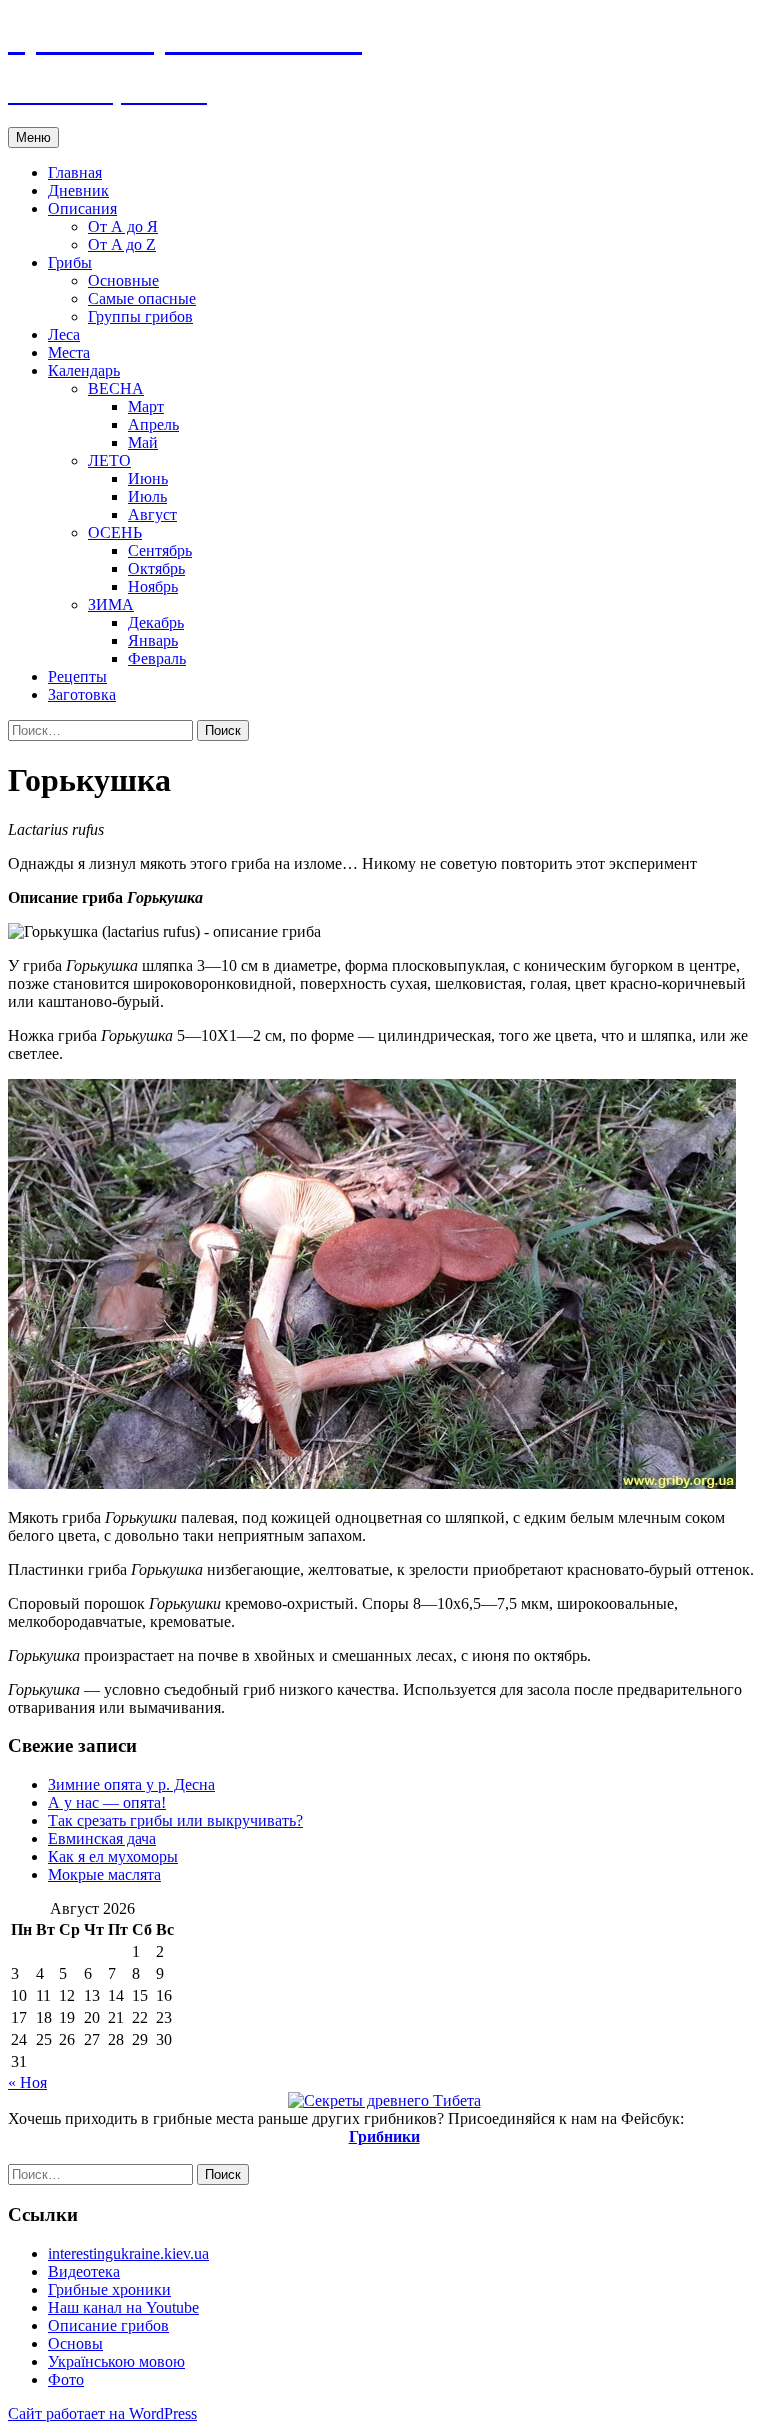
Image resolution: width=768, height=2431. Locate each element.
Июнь (148, 478)
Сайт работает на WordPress (102, 2413)
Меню (33, 137)
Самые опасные (142, 298)
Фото (66, 2379)
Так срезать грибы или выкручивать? (175, 1820)
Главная (75, 172)
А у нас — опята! (107, 1802)
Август (152, 514)
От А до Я (123, 226)
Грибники (384, 2136)
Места (69, 352)
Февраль (157, 658)
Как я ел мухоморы (113, 1856)
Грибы (70, 262)
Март (146, 406)
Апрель (153, 424)
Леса (64, 334)
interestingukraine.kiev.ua (128, 2253)
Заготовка (82, 694)
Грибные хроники (109, 2289)
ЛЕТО (109, 460)
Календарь (84, 370)
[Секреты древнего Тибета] (384, 2100)
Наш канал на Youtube (123, 2307)
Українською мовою (116, 2361)
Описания (82, 208)
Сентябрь (160, 550)
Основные (123, 280)
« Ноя (27, 2082)
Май (143, 442)
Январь (153, 640)
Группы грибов (140, 316)
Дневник (78, 190)
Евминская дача (102, 1838)
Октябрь (156, 568)
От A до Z (122, 244)
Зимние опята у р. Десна (131, 1784)
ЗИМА (111, 604)
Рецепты (77, 676)
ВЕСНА (116, 388)
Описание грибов (108, 2325)
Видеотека (84, 2271)
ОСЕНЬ (115, 532)
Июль (147, 496)
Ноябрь (153, 586)
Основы (75, 2343)
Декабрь (156, 622)
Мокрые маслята (104, 1874)
